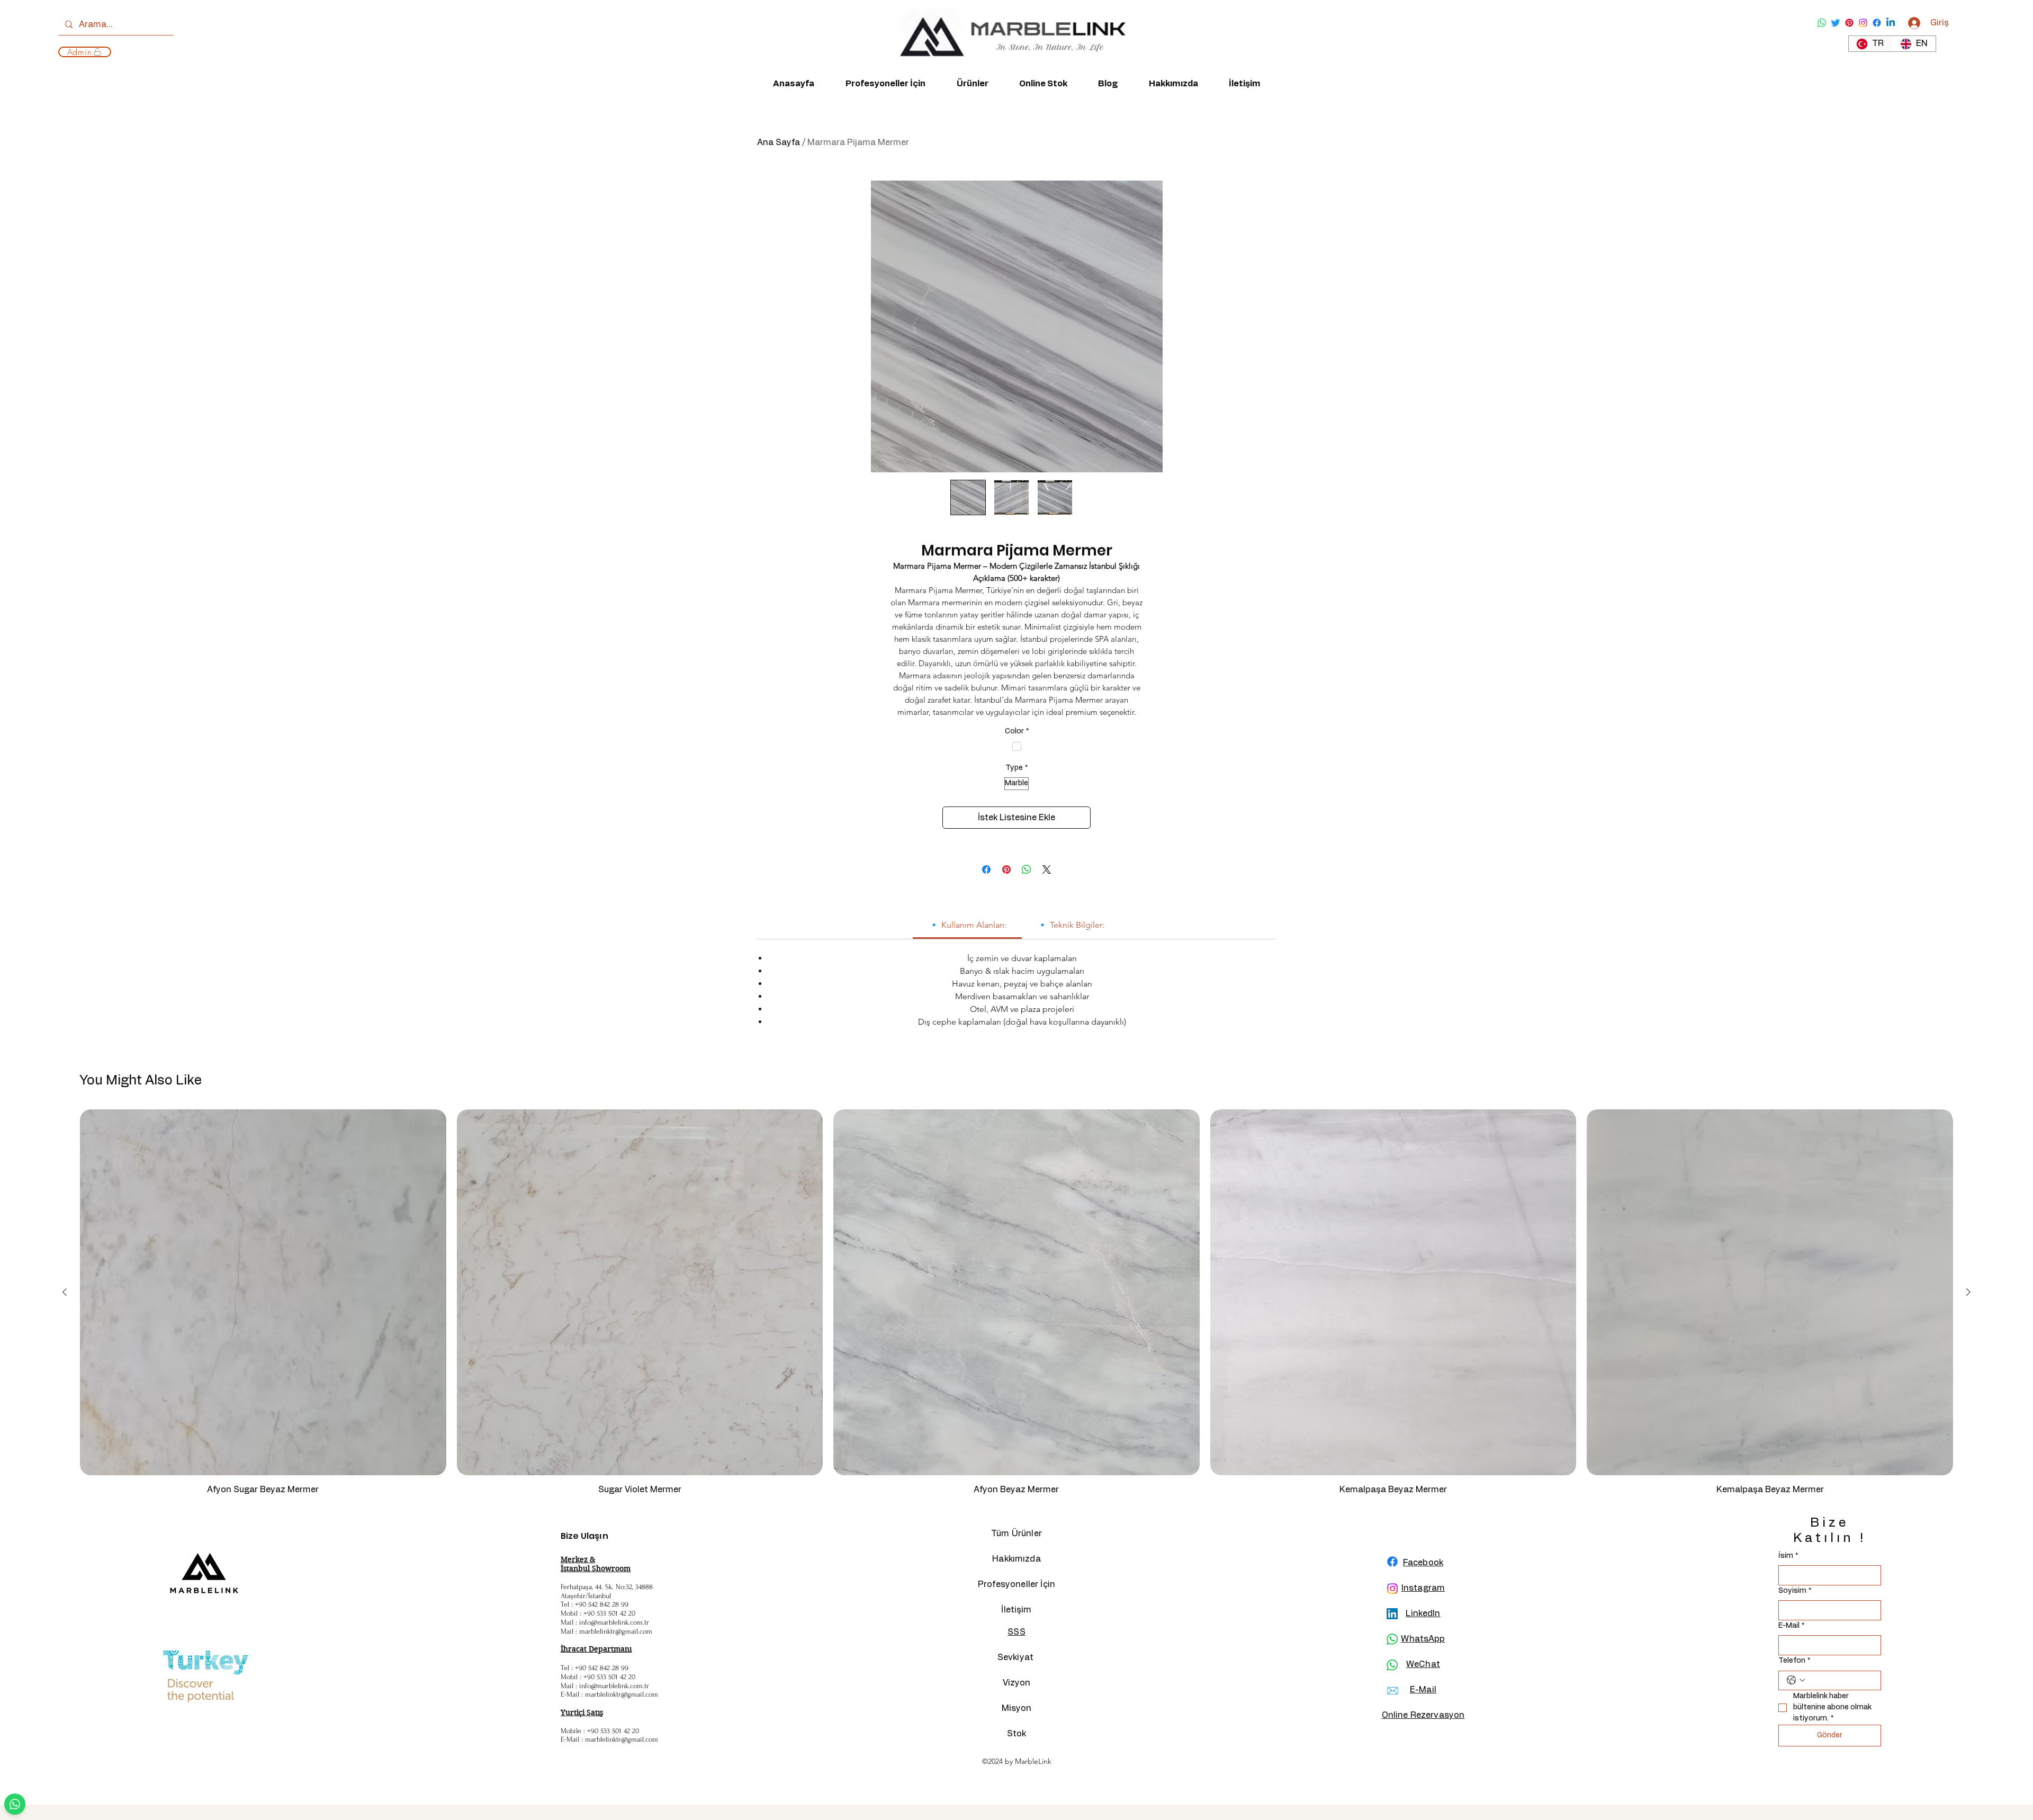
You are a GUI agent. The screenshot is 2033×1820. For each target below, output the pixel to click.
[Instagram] (1863, 23)
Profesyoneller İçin (1016, 1584)
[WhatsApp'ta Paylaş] (1027, 869)
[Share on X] (1047, 869)
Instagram (1423, 1588)
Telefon (1794, 1661)
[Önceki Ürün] (65, 1292)
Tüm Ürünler (1016, 1534)
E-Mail (1791, 1626)
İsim (1788, 1556)
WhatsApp (1423, 1639)
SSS (1016, 1632)
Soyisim (1795, 1591)
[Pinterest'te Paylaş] (1006, 869)
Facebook (1423, 1563)
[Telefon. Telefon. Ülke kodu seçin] (1796, 1680)
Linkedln (1423, 1613)
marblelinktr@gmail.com (616, 1631)
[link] (968, 925)
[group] (1016, 1307)
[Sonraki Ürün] (1968, 1292)
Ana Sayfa (779, 142)
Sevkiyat (1016, 1657)
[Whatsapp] (1822, 23)
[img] (1009, 67)
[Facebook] (1877, 23)
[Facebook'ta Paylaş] (986, 869)
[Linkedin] (1891, 23)
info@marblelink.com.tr (614, 1622)
